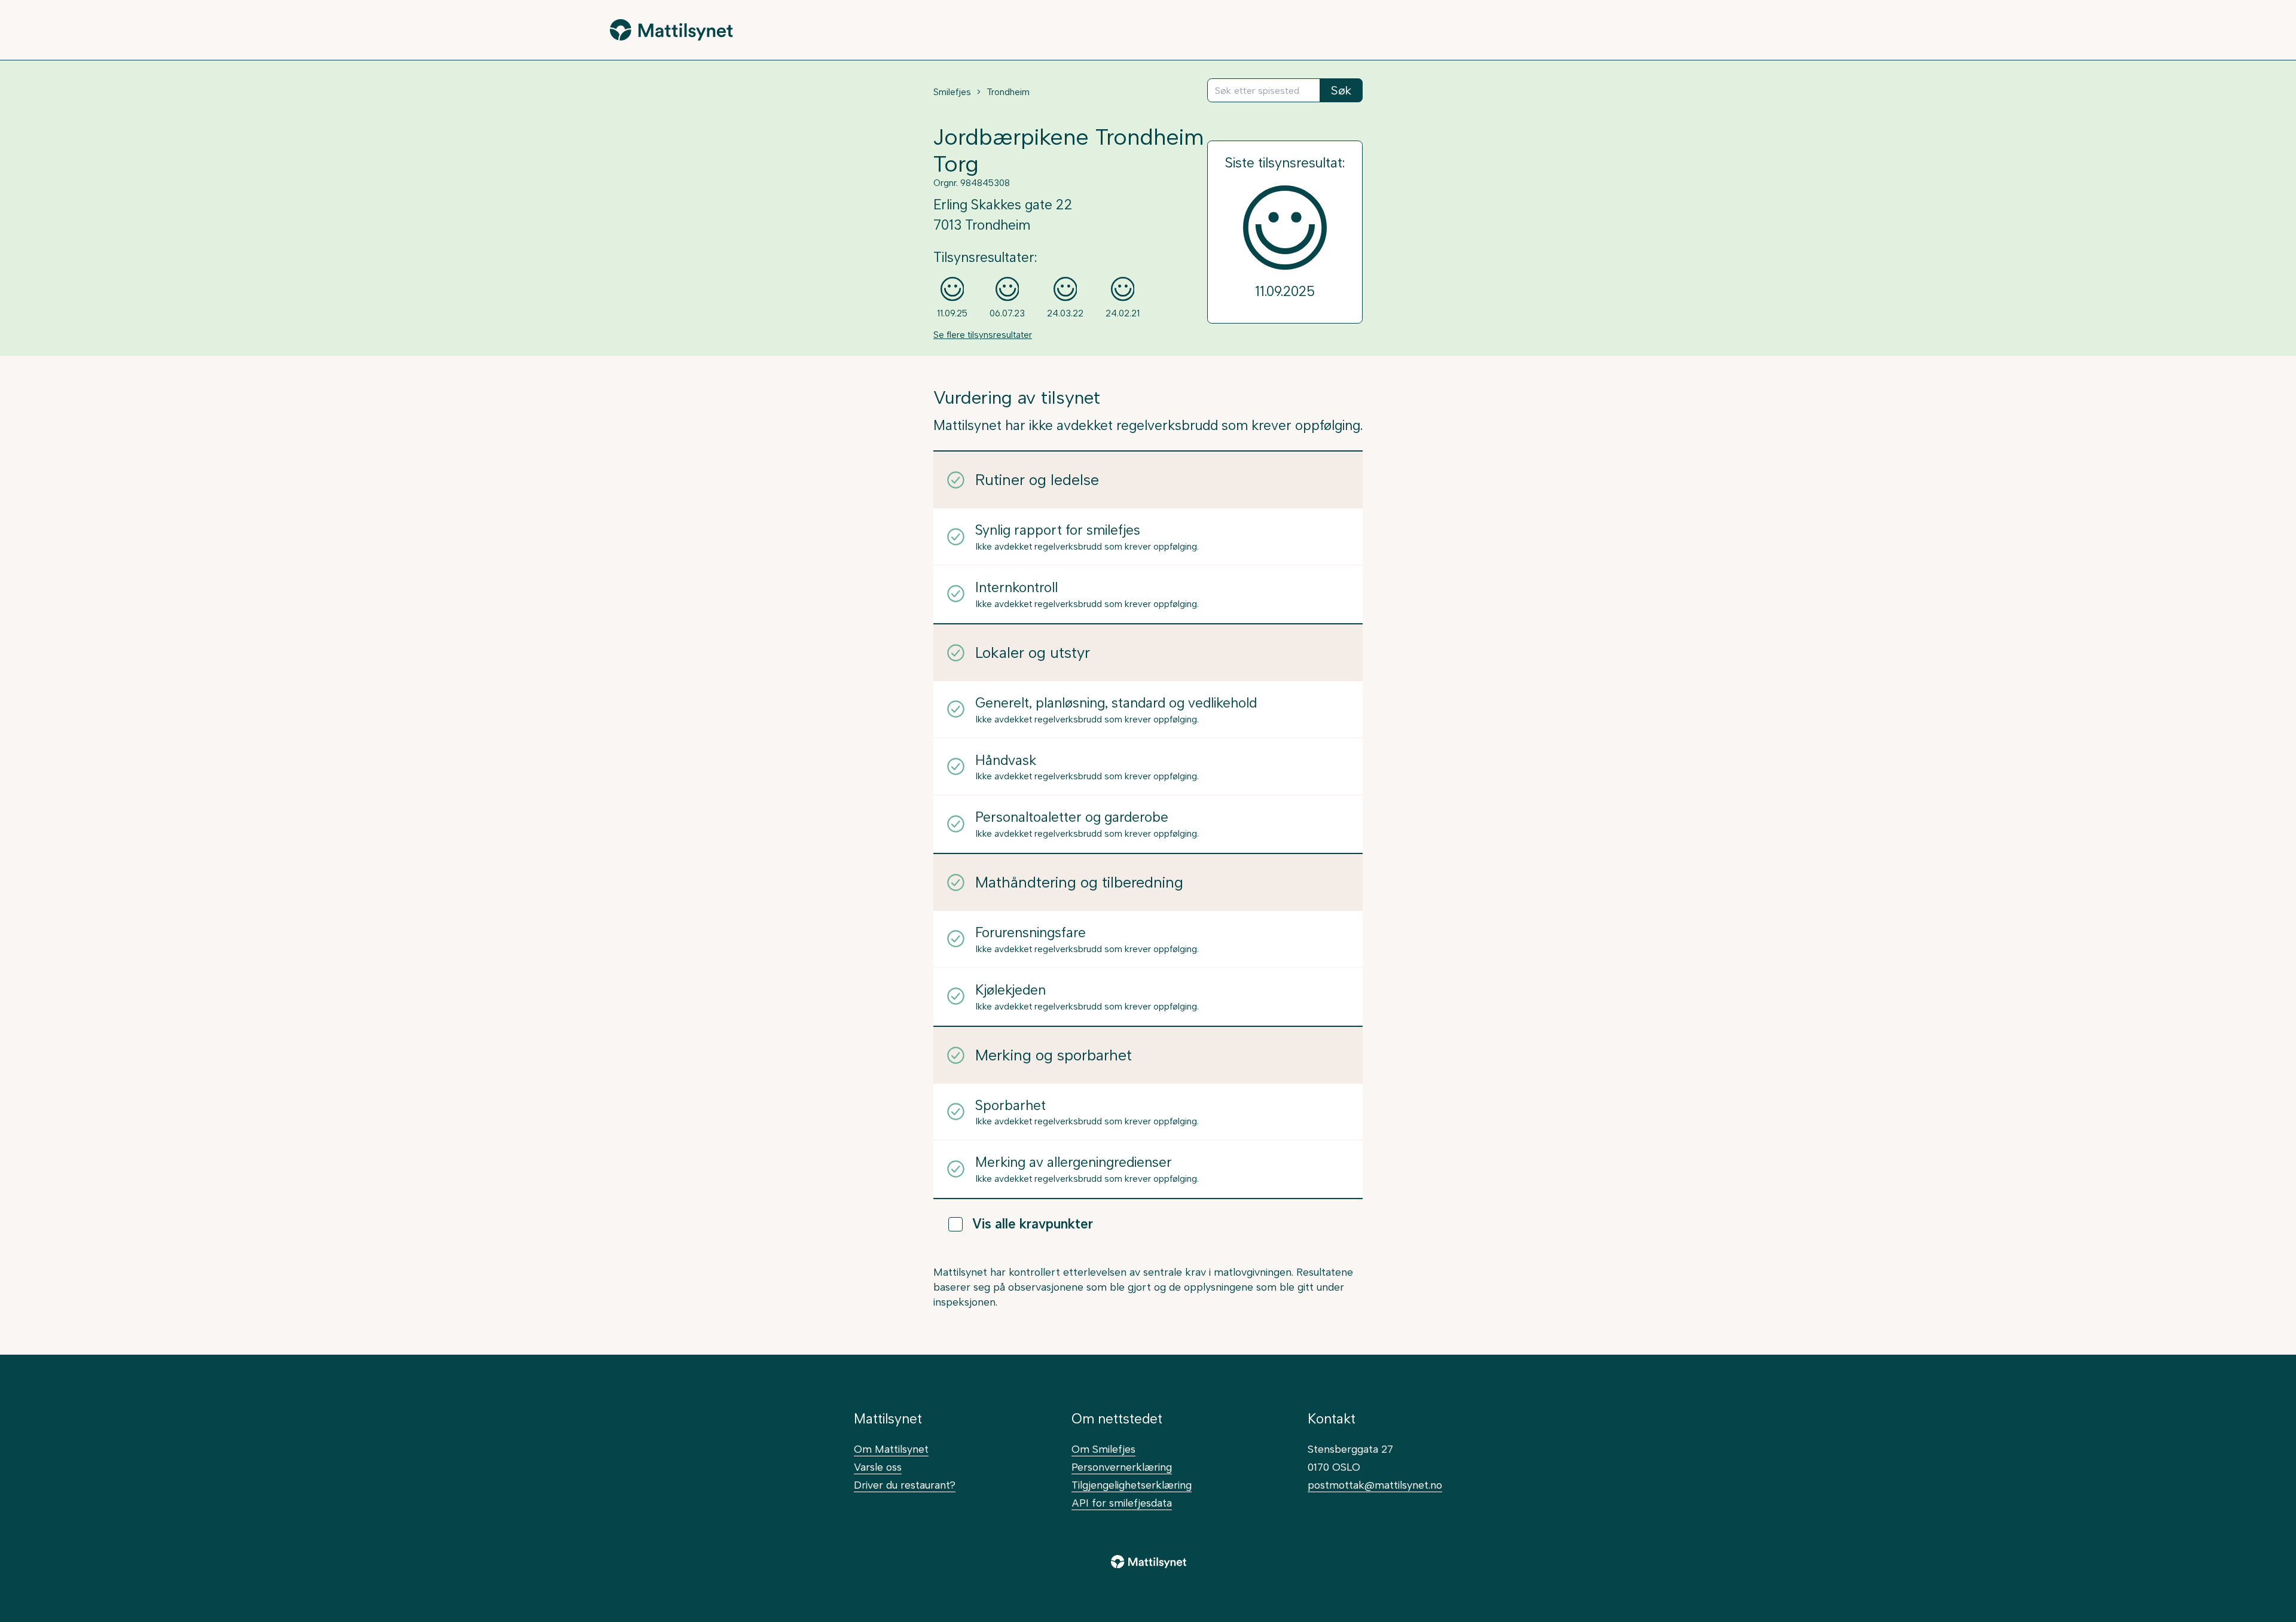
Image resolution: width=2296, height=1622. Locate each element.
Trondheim (1008, 92)
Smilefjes (952, 92)
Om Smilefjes (1103, 1449)
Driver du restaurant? (905, 1485)
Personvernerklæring (1122, 1467)
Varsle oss (878, 1467)
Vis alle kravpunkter (1033, 1224)
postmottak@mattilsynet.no (1375, 1485)
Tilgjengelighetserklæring (1132, 1485)
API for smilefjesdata (1122, 1503)
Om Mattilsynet (891, 1449)
